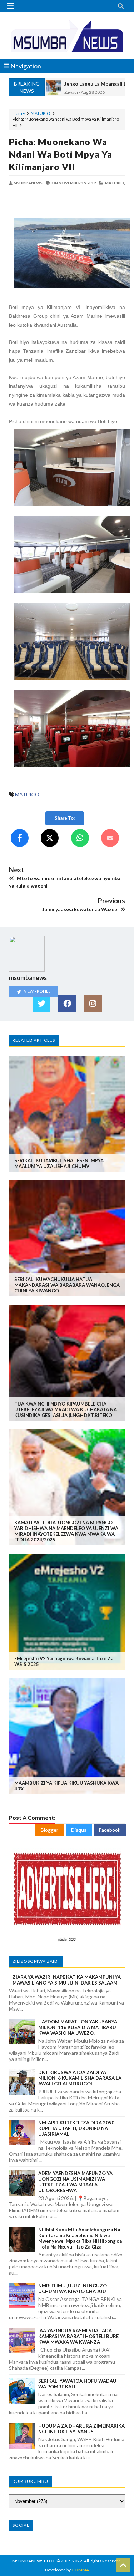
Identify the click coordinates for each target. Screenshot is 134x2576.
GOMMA (80, 2570)
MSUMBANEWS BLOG (34, 2561)
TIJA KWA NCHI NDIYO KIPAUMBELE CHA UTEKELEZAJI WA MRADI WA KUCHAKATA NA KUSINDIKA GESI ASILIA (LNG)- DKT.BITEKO (66, 1409)
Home (19, 113)
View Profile (37, 991)
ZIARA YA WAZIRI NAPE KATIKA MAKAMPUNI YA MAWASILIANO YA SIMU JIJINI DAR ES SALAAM (67, 1980)
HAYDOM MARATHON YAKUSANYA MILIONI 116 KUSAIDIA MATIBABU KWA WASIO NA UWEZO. (78, 2027)
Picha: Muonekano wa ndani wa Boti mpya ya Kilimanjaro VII (61, 154)
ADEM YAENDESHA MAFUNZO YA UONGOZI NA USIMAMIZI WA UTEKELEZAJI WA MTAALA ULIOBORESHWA (75, 2182)
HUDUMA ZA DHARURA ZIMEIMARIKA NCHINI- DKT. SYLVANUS (81, 2429)
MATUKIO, (115, 183)
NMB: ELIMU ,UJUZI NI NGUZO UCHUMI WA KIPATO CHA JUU (73, 2288)
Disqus (79, 1830)
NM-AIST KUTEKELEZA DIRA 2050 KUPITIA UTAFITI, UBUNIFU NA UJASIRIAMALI (76, 2128)
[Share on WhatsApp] (80, 838)
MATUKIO (41, 113)
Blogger (49, 1830)
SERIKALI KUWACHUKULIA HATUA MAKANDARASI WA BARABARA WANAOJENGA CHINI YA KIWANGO (67, 1285)
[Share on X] (50, 838)
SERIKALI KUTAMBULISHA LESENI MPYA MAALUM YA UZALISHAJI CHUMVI (59, 1163)
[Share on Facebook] (20, 838)
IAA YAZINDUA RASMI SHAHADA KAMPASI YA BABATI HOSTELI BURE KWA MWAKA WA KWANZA (78, 2336)
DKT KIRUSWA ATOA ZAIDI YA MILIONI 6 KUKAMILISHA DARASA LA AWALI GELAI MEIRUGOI (80, 2078)
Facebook (110, 1830)
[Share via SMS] (110, 838)
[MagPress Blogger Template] (67, 36)
